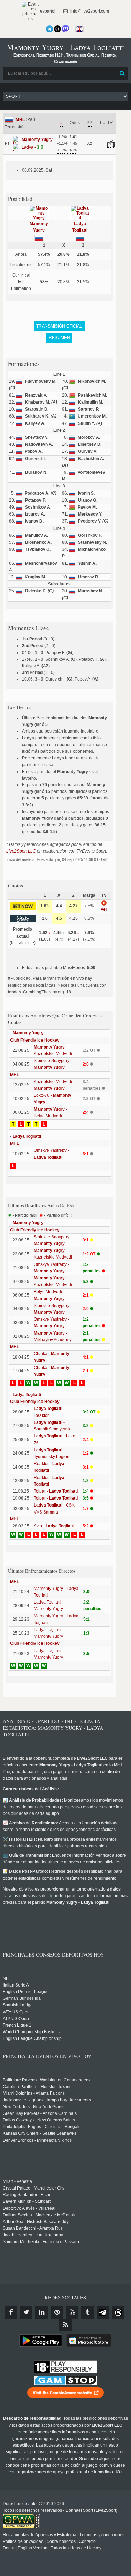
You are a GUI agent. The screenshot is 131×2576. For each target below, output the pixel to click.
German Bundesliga (22, 1998)
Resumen (59, 338)
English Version (33, 2548)
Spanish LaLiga (18, 2005)
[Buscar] (122, 73)
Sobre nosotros (61, 2541)
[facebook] (11, 2312)
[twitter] (26, 2312)
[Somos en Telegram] (49, 29)
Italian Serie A (16, 1985)
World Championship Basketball (33, 2032)
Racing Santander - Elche (27, 2195)
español (47, 11)
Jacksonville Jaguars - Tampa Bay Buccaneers (47, 2100)
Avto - (54, 1526)
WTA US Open (16, 2012)
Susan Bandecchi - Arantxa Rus (33, 2228)
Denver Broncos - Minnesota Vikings (37, 2140)
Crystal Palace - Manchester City (34, 2188)
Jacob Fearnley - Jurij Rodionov (33, 2235)
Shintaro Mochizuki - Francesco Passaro (41, 2242)
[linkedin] (41, 2312)
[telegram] (103, 2312)
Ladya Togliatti (27, 1136)
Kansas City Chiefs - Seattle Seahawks (40, 2133)
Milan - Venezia (17, 2181)
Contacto (87, 2541)
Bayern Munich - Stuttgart (27, 2201)
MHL (20, 120)
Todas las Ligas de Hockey (76, 2548)
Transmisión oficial (59, 326)
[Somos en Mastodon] (65, 29)
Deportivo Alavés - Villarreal (29, 2208)
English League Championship (32, 2038)
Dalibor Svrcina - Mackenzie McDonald (40, 2215)
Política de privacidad (23, 2541)
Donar (9, 2548)
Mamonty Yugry (28, 1033)
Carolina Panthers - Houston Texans (37, 2087)
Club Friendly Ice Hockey (35, 1040)
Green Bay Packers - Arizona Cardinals (40, 2113)
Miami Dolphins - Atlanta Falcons (34, 2093)
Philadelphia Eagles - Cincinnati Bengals (42, 2127)
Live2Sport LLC (21, 851)
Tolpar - (56, 1491)
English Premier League (26, 1992)
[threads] (118, 2312)
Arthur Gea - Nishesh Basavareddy (36, 2222)
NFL (7, 1978)
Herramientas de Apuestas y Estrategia (40, 2535)
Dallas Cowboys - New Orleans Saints (39, 2120)
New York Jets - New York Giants (34, 2107)
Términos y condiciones (102, 2535)
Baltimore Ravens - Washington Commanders (46, 2080)
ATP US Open (16, 2019)
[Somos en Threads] (57, 29)
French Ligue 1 (17, 2025)
